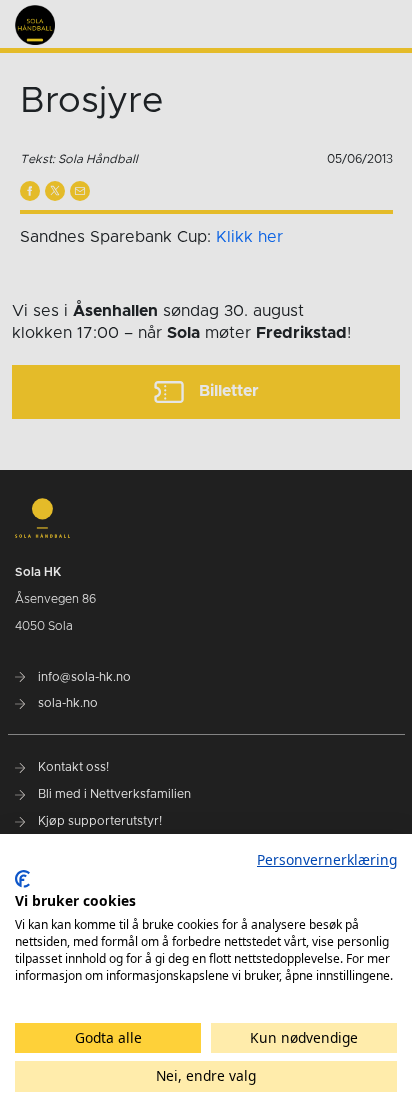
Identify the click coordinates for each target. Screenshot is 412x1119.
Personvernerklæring (327, 859)
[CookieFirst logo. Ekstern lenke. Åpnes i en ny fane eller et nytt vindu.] (22, 879)
